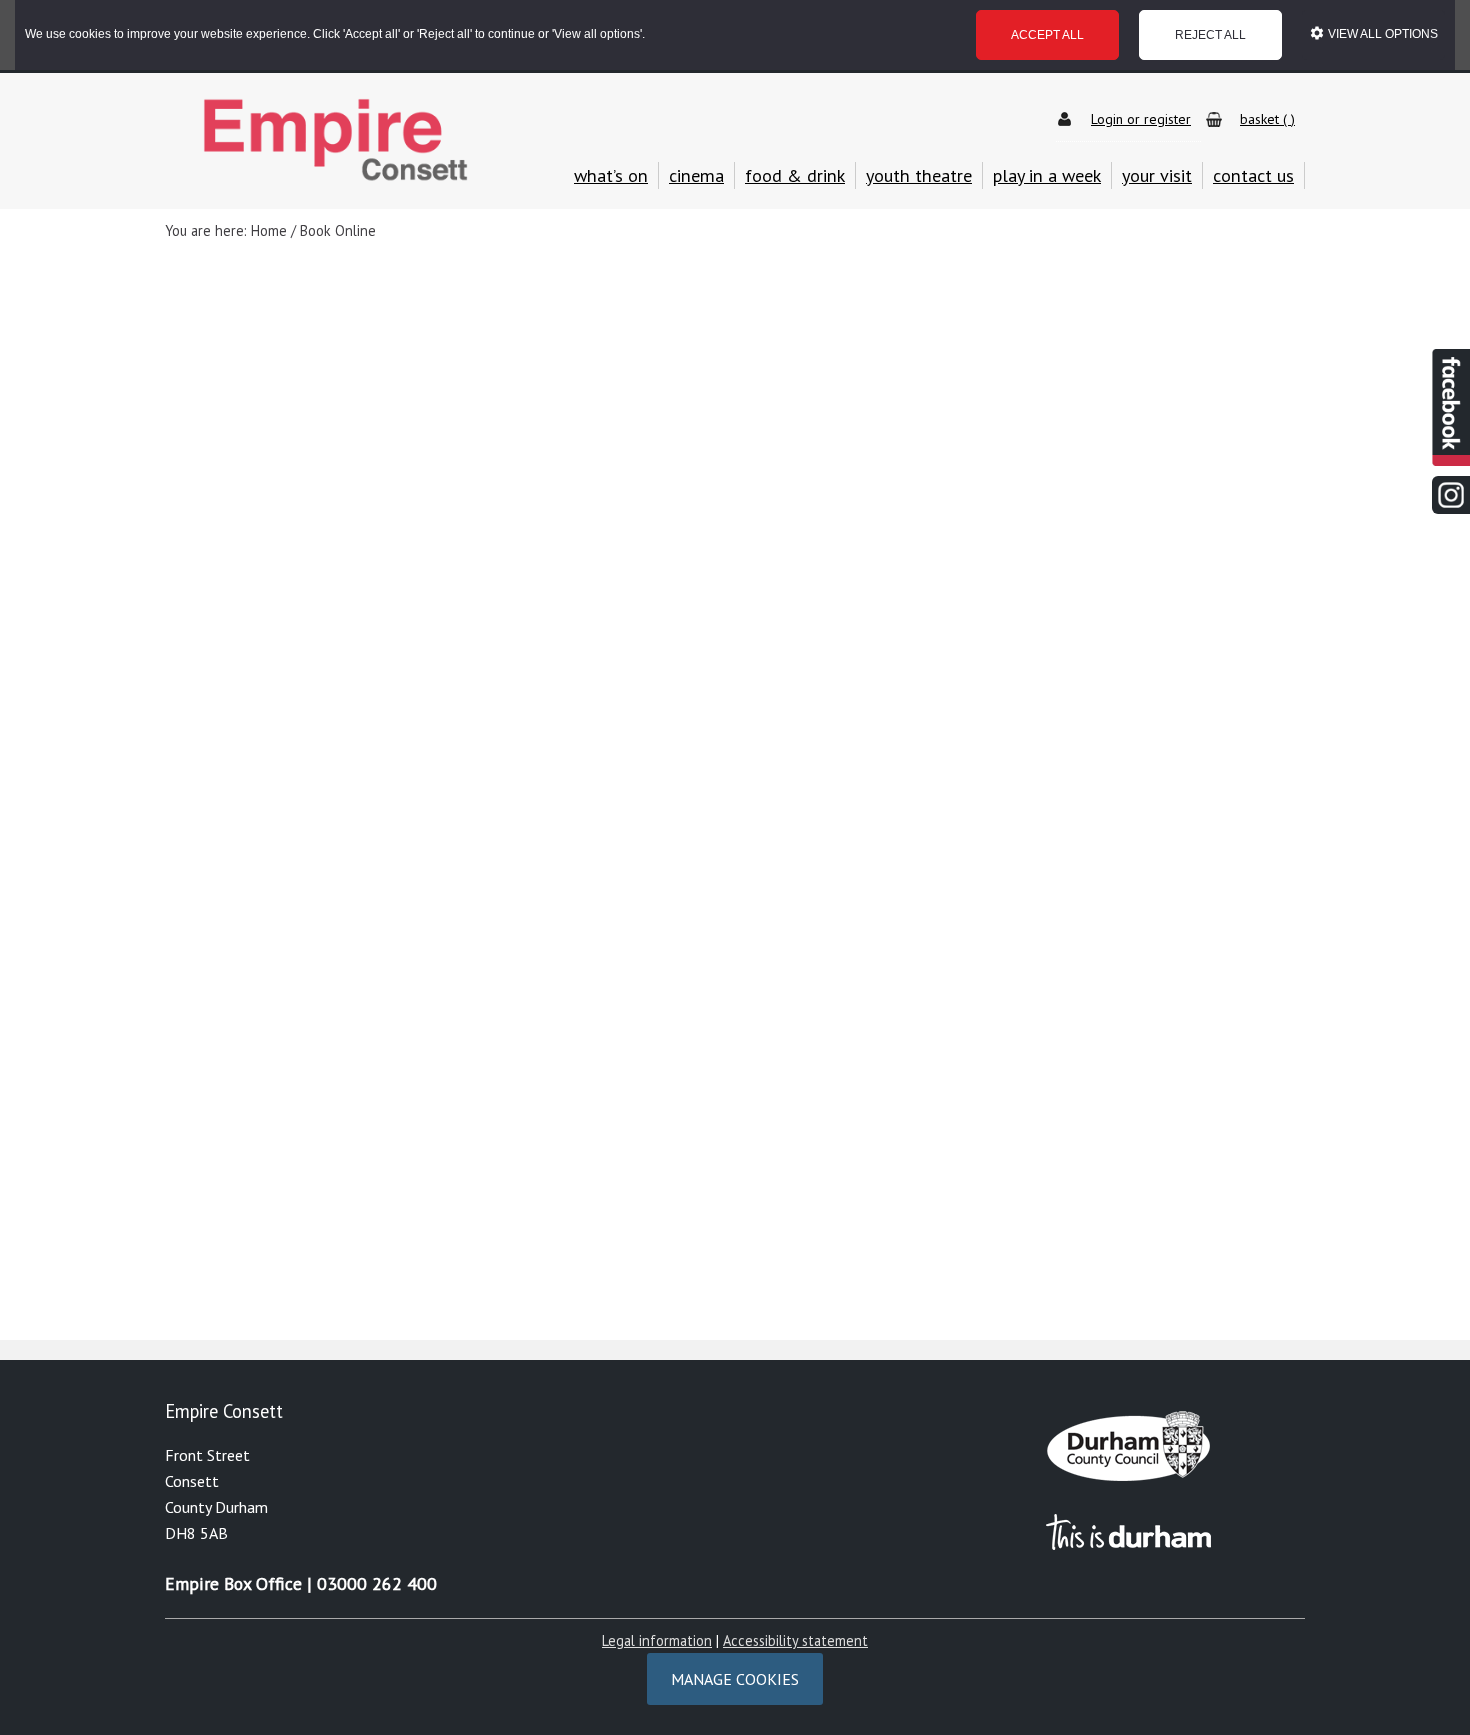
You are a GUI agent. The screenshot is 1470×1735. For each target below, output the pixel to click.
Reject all (1210, 35)
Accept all (1047, 35)
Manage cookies (735, 1679)
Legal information (657, 1640)
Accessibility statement (795, 1640)
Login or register (1141, 119)
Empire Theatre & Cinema (335, 140)
